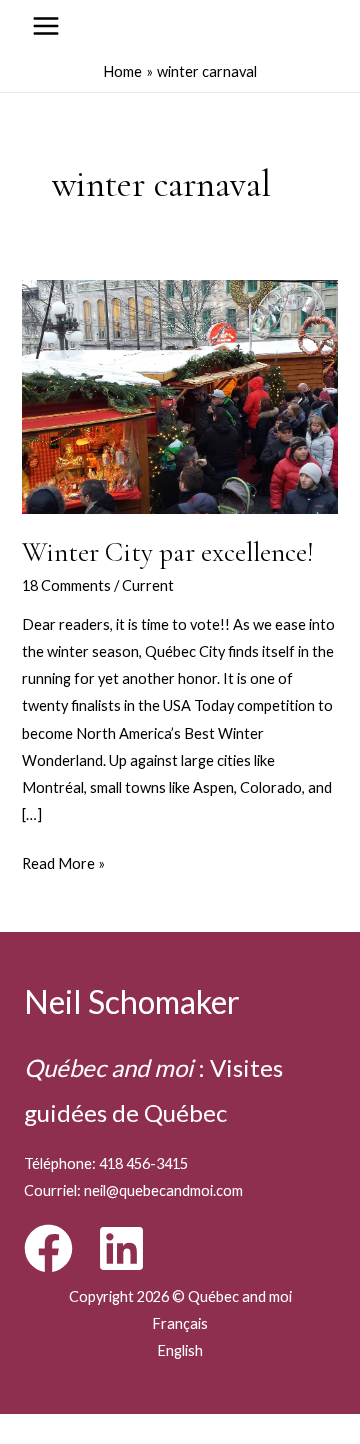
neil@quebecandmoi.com (163, 1190)
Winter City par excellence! (167, 552)
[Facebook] (48, 1248)
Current (148, 585)
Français (180, 1323)
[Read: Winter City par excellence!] (179, 395)
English (180, 1350)
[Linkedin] (121, 1248)
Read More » (63, 865)
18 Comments (66, 585)
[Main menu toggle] (46, 26)
